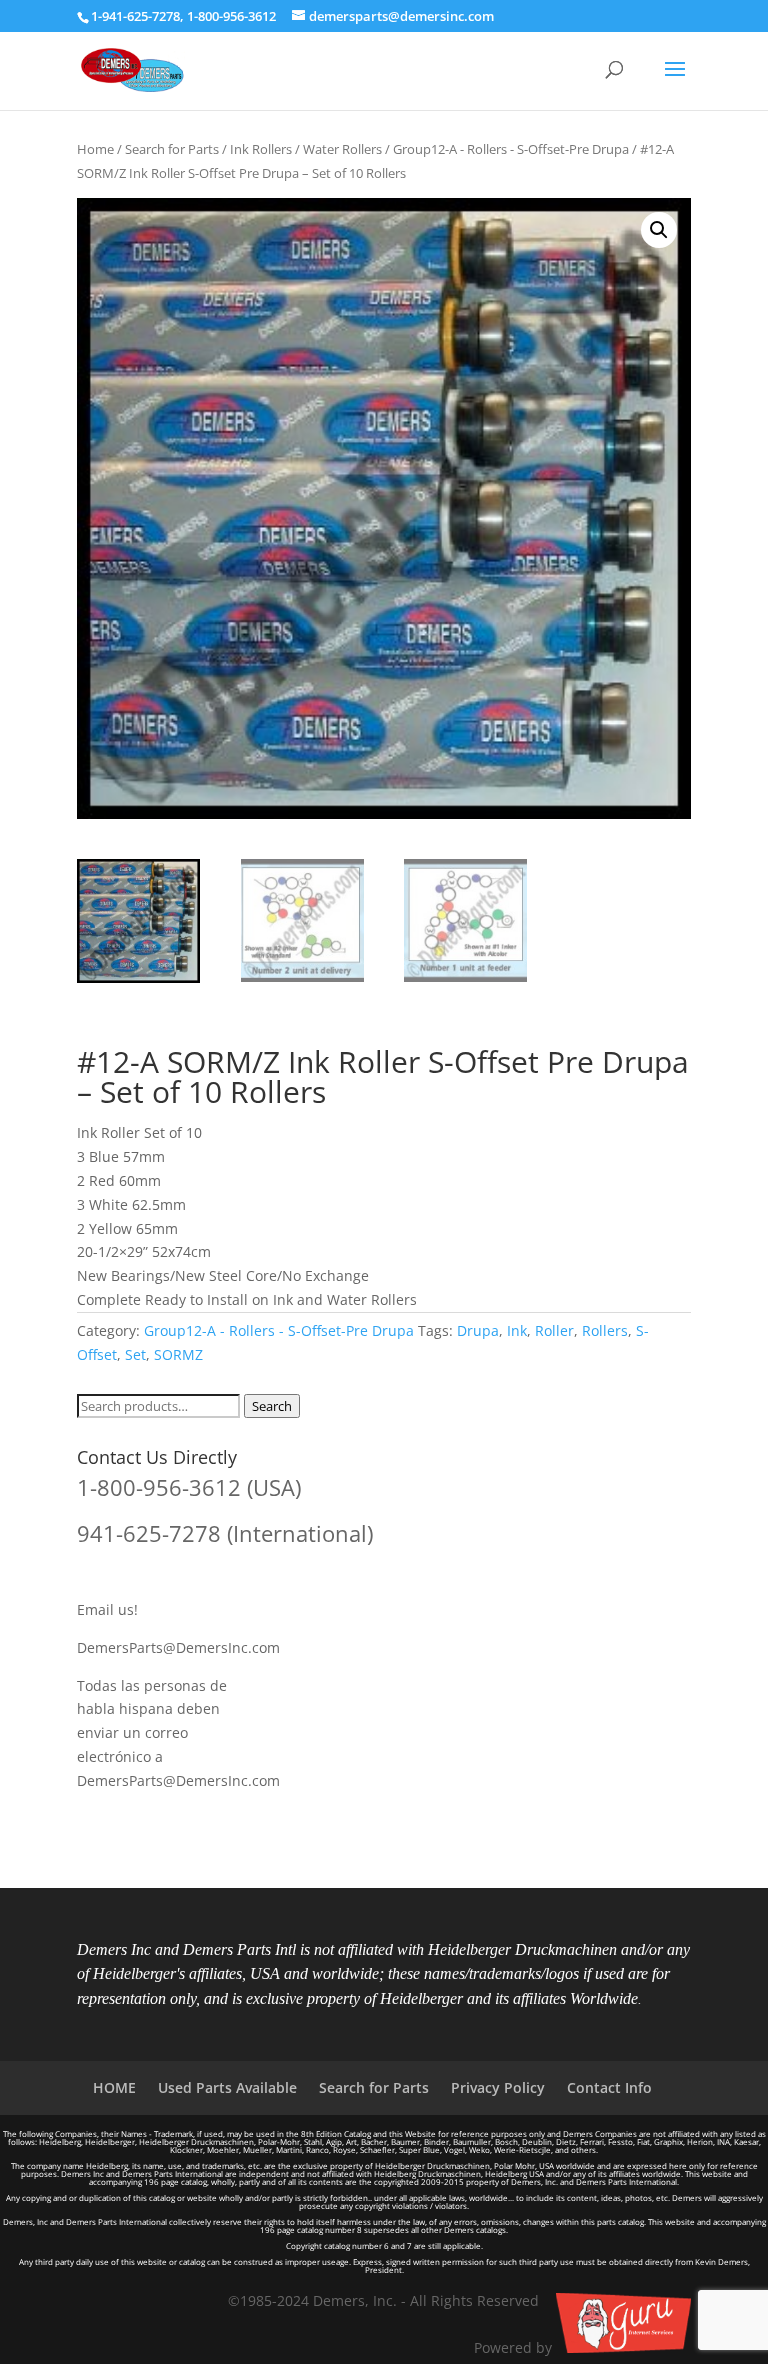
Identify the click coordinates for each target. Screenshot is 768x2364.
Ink (517, 1330)
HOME (114, 2087)
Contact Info (609, 2087)
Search (272, 1406)
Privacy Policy (498, 2087)
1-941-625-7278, (139, 16)
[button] (659, 230)
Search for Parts (172, 149)
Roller (554, 1330)
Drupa (478, 1330)
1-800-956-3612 (231, 16)
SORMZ (178, 1354)
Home (95, 149)
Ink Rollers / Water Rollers (306, 149)
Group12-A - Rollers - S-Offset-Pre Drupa (511, 149)
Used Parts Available (227, 2087)
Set (135, 1354)
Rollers (605, 1330)
